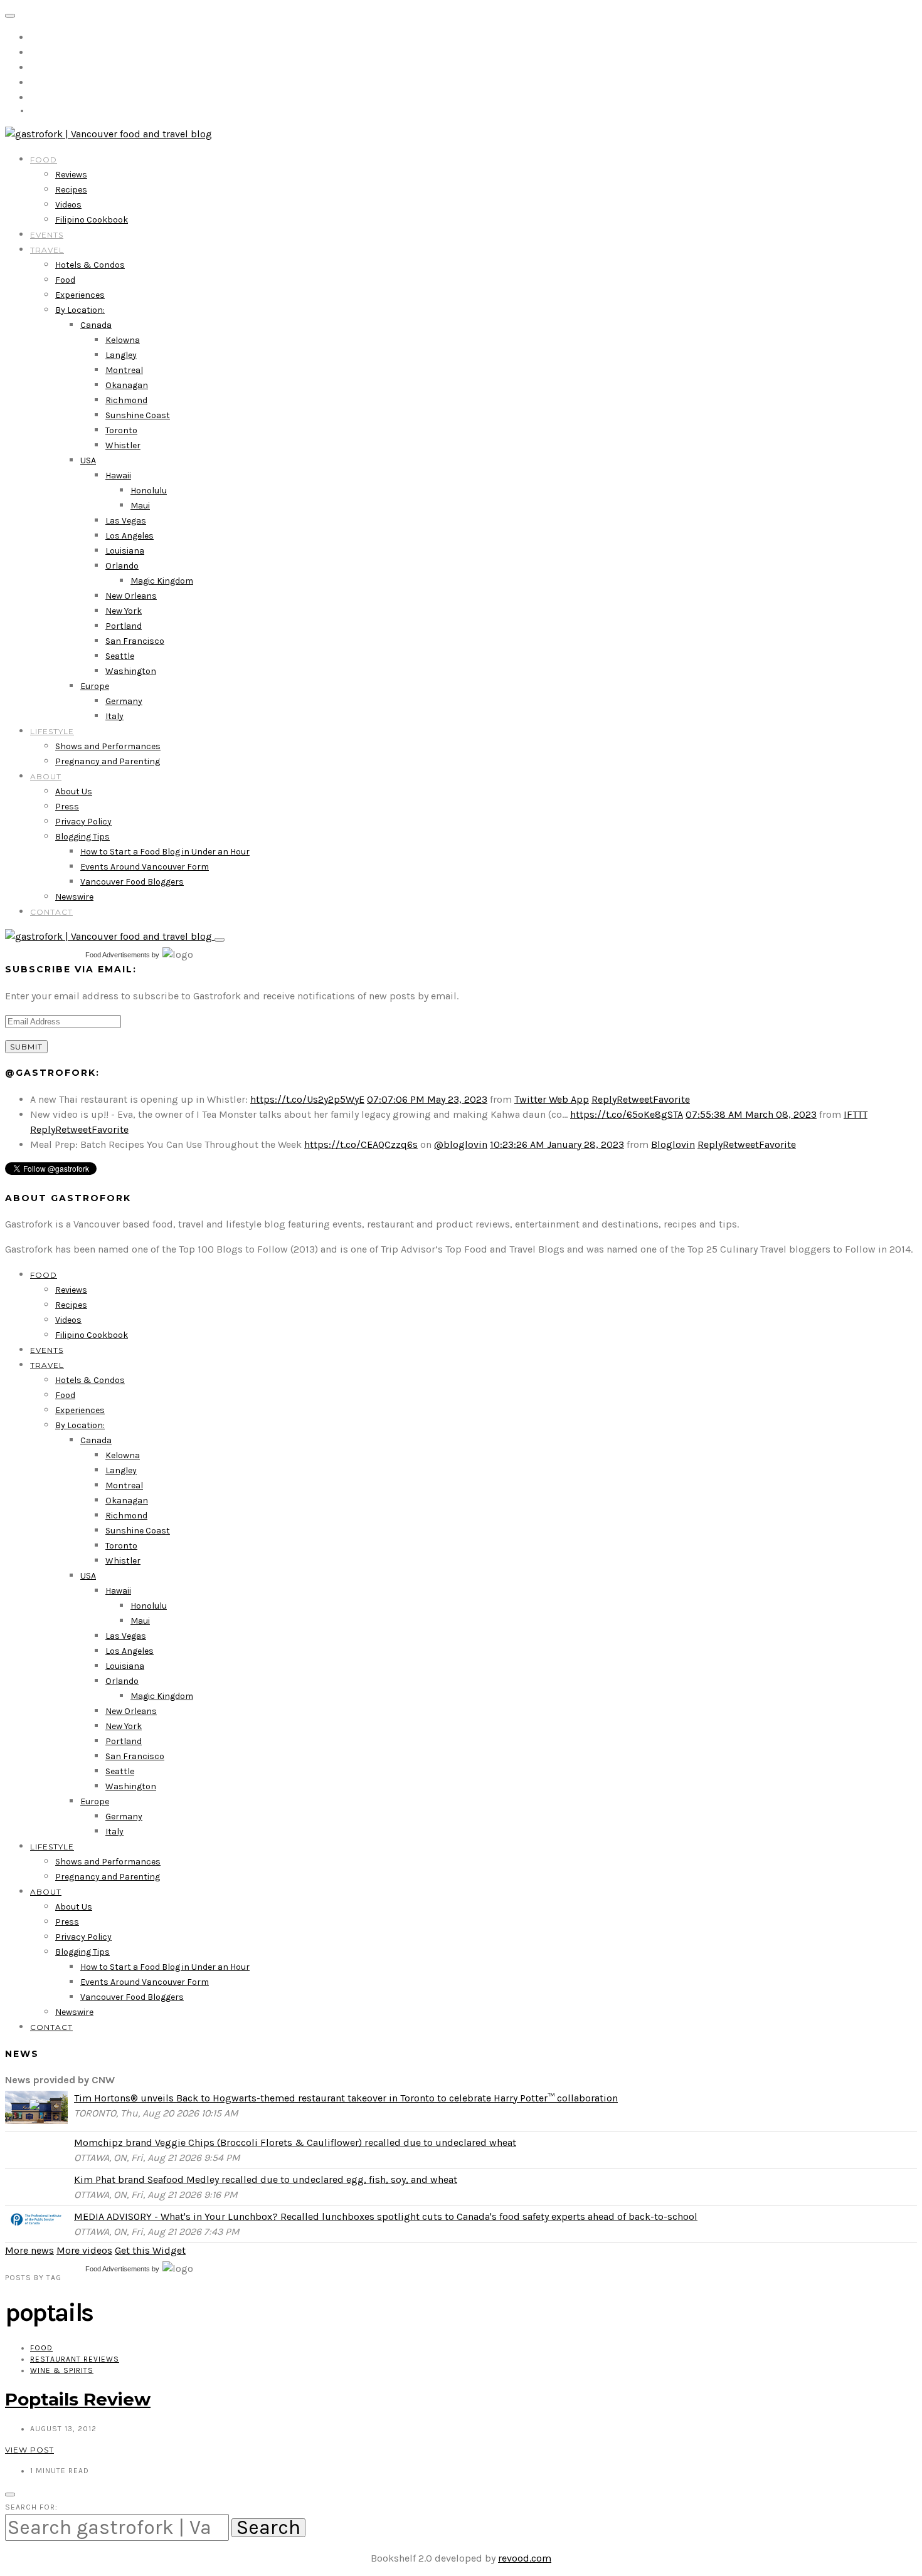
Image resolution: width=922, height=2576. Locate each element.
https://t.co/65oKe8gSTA (627, 1114)
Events (47, 235)
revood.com (525, 2558)
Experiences (80, 295)
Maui (140, 506)
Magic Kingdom (162, 581)
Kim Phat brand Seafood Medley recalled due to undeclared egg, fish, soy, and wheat (266, 2179)
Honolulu (149, 491)
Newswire (74, 897)
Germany (124, 701)
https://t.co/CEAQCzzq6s (361, 1144)
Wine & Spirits (62, 2370)
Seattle (120, 656)
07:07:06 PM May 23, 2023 (427, 1099)
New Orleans (131, 596)
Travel (47, 250)
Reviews (71, 175)
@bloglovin (461, 1144)
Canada (96, 325)
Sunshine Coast (138, 415)
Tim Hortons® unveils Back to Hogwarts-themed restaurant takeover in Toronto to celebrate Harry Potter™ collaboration (346, 2098)
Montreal (124, 370)
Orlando (122, 566)
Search (268, 2528)
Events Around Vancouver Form (145, 867)
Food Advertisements (118, 955)
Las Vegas (126, 521)
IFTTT (856, 1114)
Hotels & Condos (90, 265)
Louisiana (125, 551)
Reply (604, 1099)
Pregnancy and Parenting (108, 761)
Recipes (71, 190)
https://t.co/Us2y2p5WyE (307, 1099)
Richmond (126, 400)
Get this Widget (150, 2250)
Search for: (31, 2507)
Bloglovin (673, 1144)
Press (67, 807)
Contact (51, 912)
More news (29, 2250)
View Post (29, 2450)
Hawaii (118, 476)
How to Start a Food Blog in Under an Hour (165, 852)
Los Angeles (130, 536)
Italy (114, 716)
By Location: (80, 310)
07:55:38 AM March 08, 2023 (751, 1114)
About (46, 776)
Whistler (123, 445)
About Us (74, 791)
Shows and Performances (108, 746)
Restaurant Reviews (75, 2359)
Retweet (635, 1099)
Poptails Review (78, 2399)
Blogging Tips (82, 837)
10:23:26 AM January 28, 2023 (557, 1144)
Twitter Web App (552, 1099)
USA (88, 460)
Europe (95, 686)
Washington (131, 671)
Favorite (671, 1099)
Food (44, 160)
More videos (84, 2250)
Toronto (121, 430)
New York (124, 611)
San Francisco (135, 641)
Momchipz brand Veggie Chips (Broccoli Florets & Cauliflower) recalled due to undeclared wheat (295, 2142)
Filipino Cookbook (92, 220)
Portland (124, 626)
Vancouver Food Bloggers (132, 882)
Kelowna (123, 340)
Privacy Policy (83, 822)
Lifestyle (52, 731)
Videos (68, 205)
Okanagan (127, 385)
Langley (121, 355)
